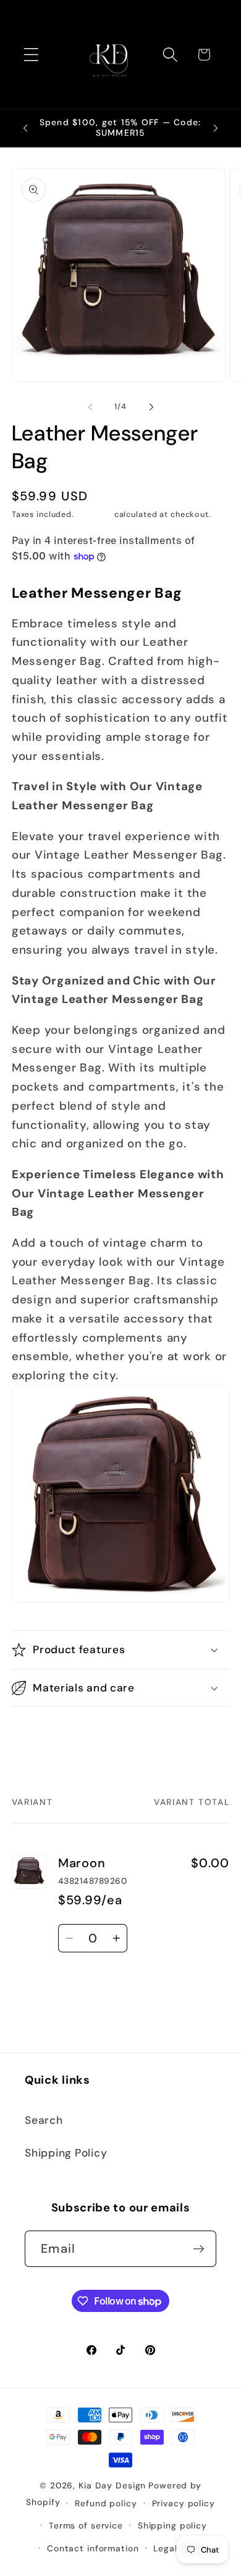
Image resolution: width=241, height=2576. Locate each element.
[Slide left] (90, 407)
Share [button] (40, 1735)
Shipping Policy (66, 2153)
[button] (31, 55)
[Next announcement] (216, 128)
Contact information (93, 2548)
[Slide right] (151, 407)
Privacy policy (184, 2503)
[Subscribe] (199, 2248)
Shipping (94, 514)
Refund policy (106, 2503)
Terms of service (86, 2525)
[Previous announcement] (25, 128)
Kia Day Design (112, 2485)
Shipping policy (172, 2525)
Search (44, 2120)
